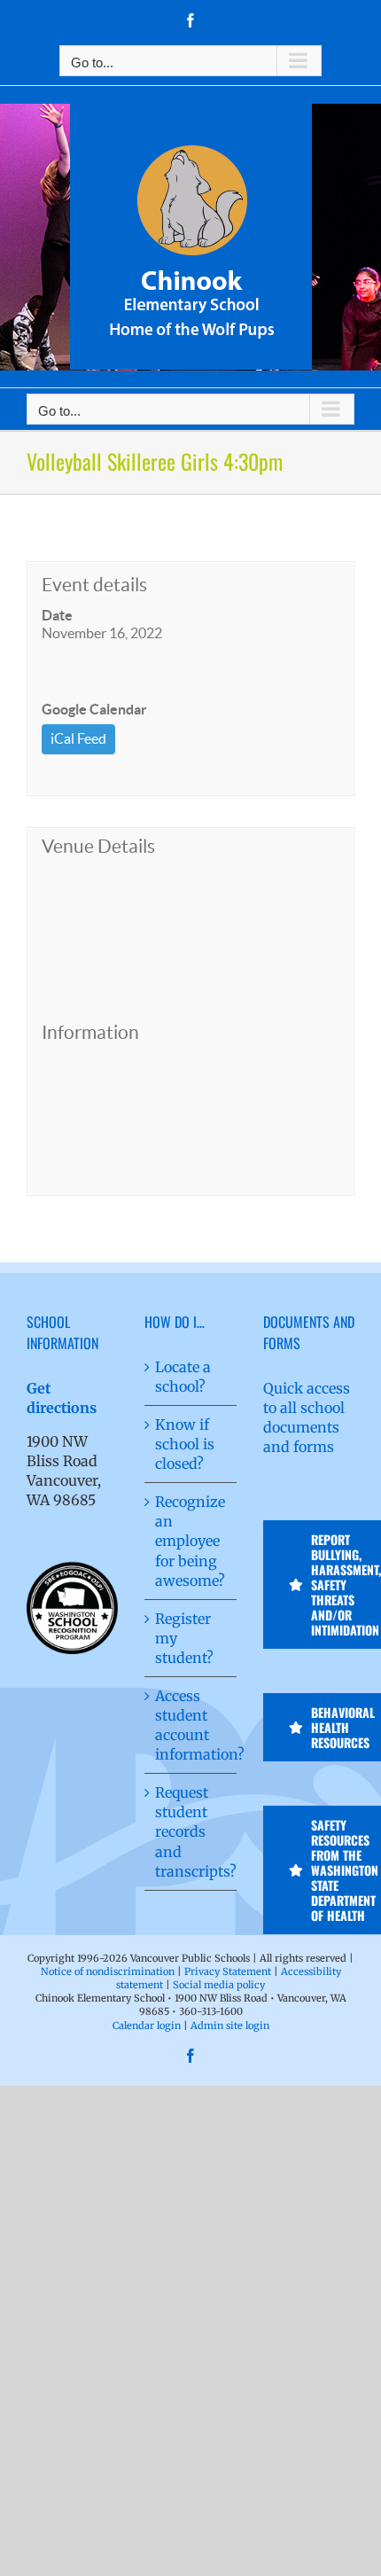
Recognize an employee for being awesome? (190, 1541)
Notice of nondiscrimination (108, 1971)
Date (57, 615)
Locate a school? (183, 1377)
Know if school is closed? (185, 1444)
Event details (94, 585)
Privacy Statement (228, 1971)
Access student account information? (191, 1725)
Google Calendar (94, 709)
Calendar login (147, 2026)
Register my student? (184, 1638)
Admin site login (230, 2026)
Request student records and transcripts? (191, 1831)
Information (90, 1032)
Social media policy (219, 1985)
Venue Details (98, 846)
